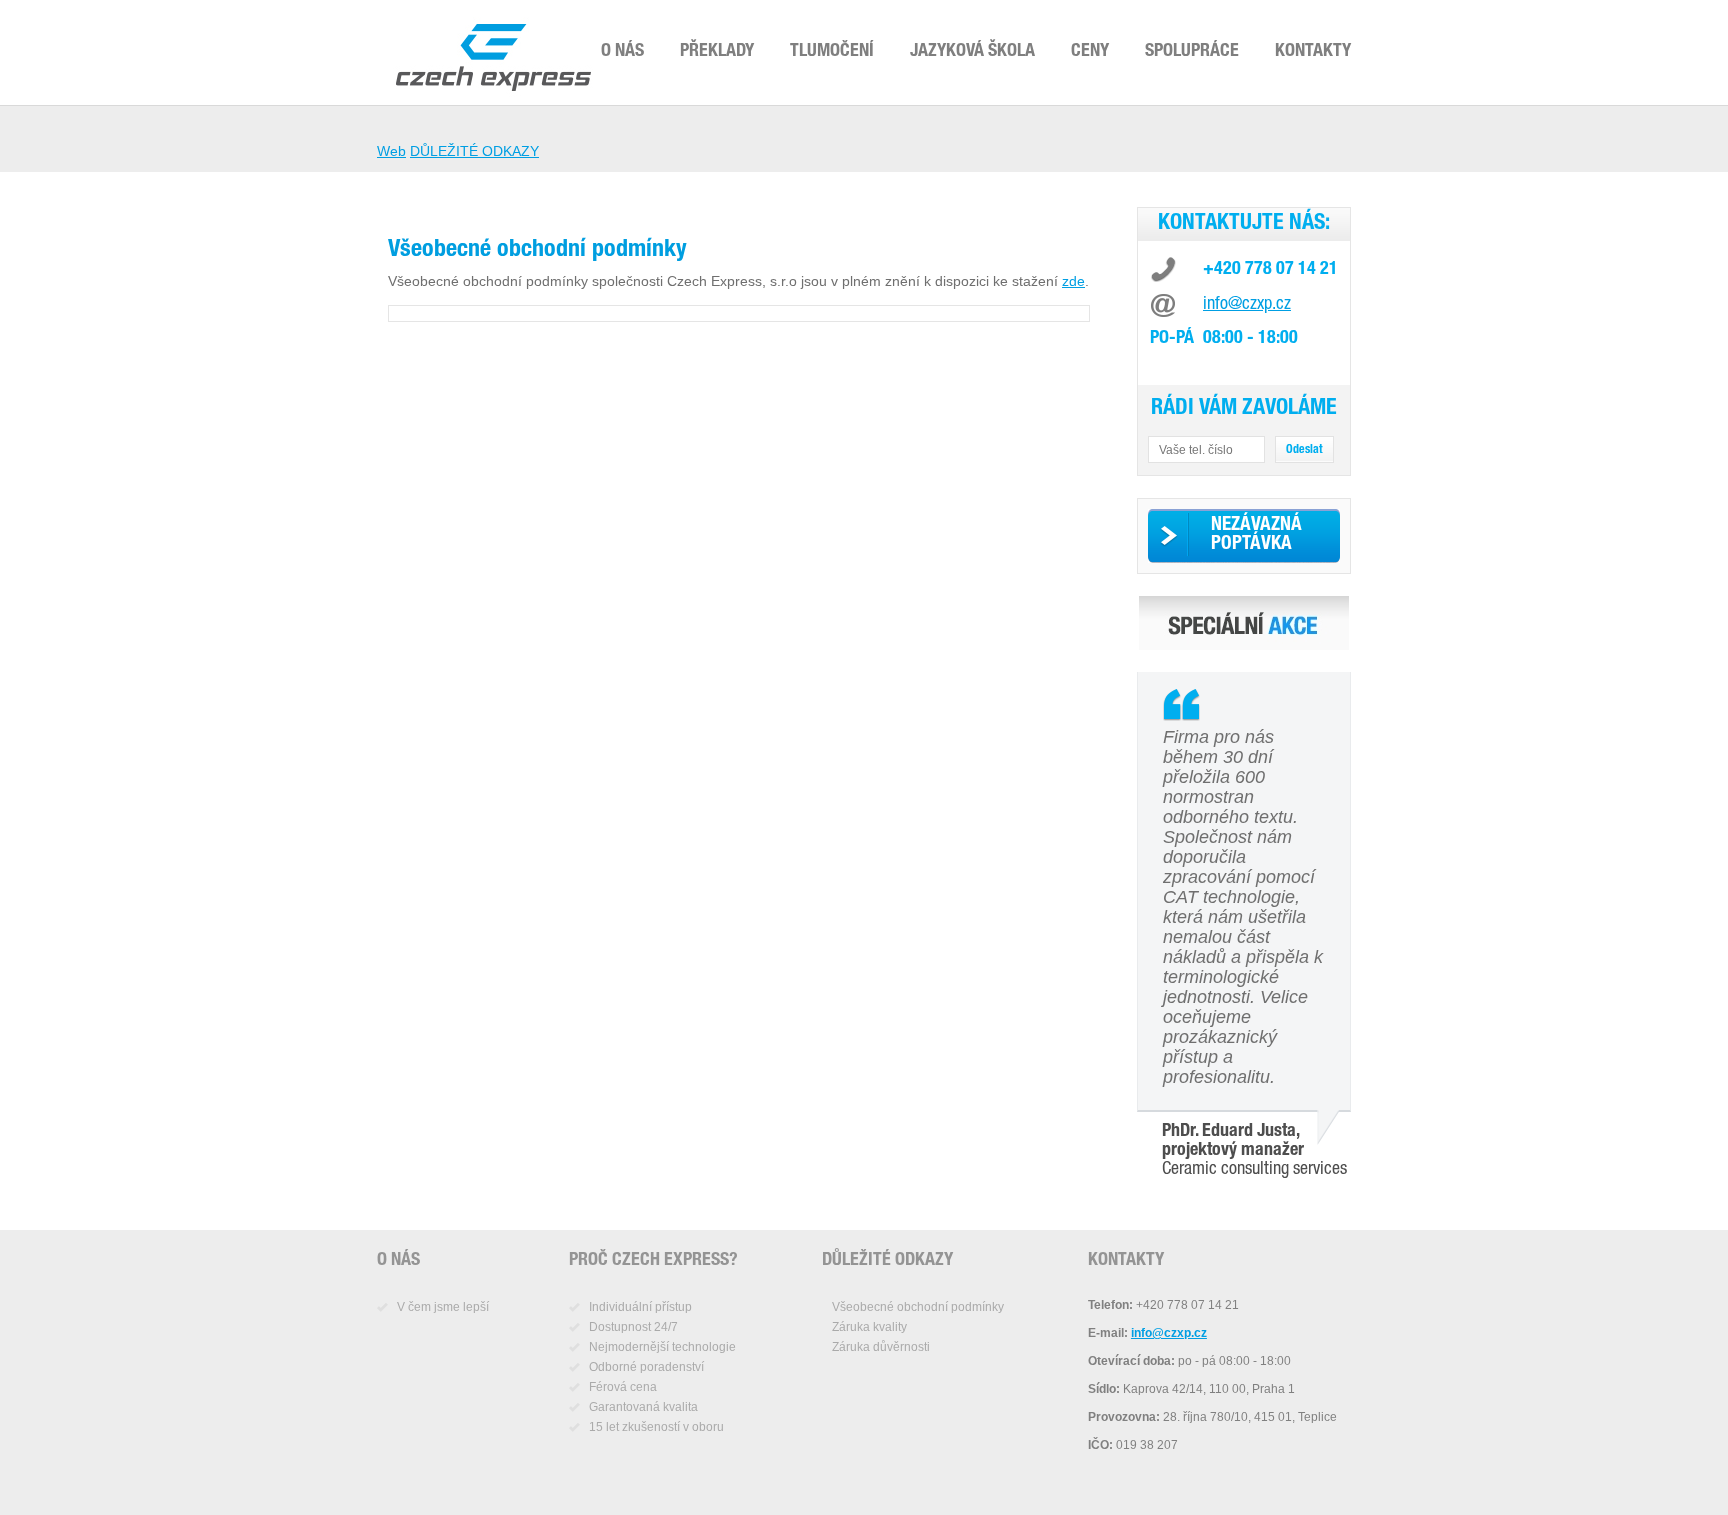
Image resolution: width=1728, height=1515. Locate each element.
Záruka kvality (869, 1327)
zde (1073, 281)
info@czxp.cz (1247, 305)
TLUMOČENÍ (832, 52)
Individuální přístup (640, 1307)
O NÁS (622, 52)
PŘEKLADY (717, 52)
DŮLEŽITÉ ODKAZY (474, 151)
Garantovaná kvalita (643, 1407)
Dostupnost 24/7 (633, 1327)
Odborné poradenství (646, 1367)
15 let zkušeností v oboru (656, 1427)
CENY (1090, 52)
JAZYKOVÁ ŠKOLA (972, 52)
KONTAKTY (1313, 52)
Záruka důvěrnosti (881, 1347)
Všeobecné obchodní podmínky (918, 1307)
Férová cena (623, 1387)
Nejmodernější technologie (662, 1347)
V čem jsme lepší (443, 1307)
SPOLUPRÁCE (1192, 52)
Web (391, 151)
